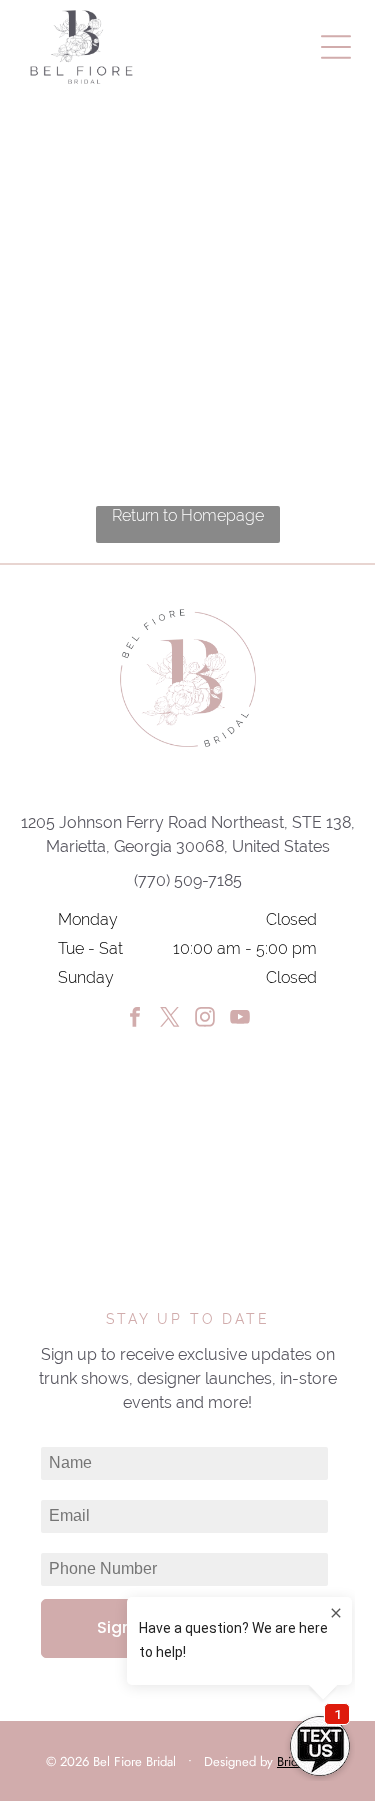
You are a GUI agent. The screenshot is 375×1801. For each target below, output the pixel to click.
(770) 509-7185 (188, 880)
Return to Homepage (188, 515)
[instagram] (205, 1019)
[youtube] (240, 1019)
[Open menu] (336, 47)
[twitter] (170, 1019)
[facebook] (135, 1019)
